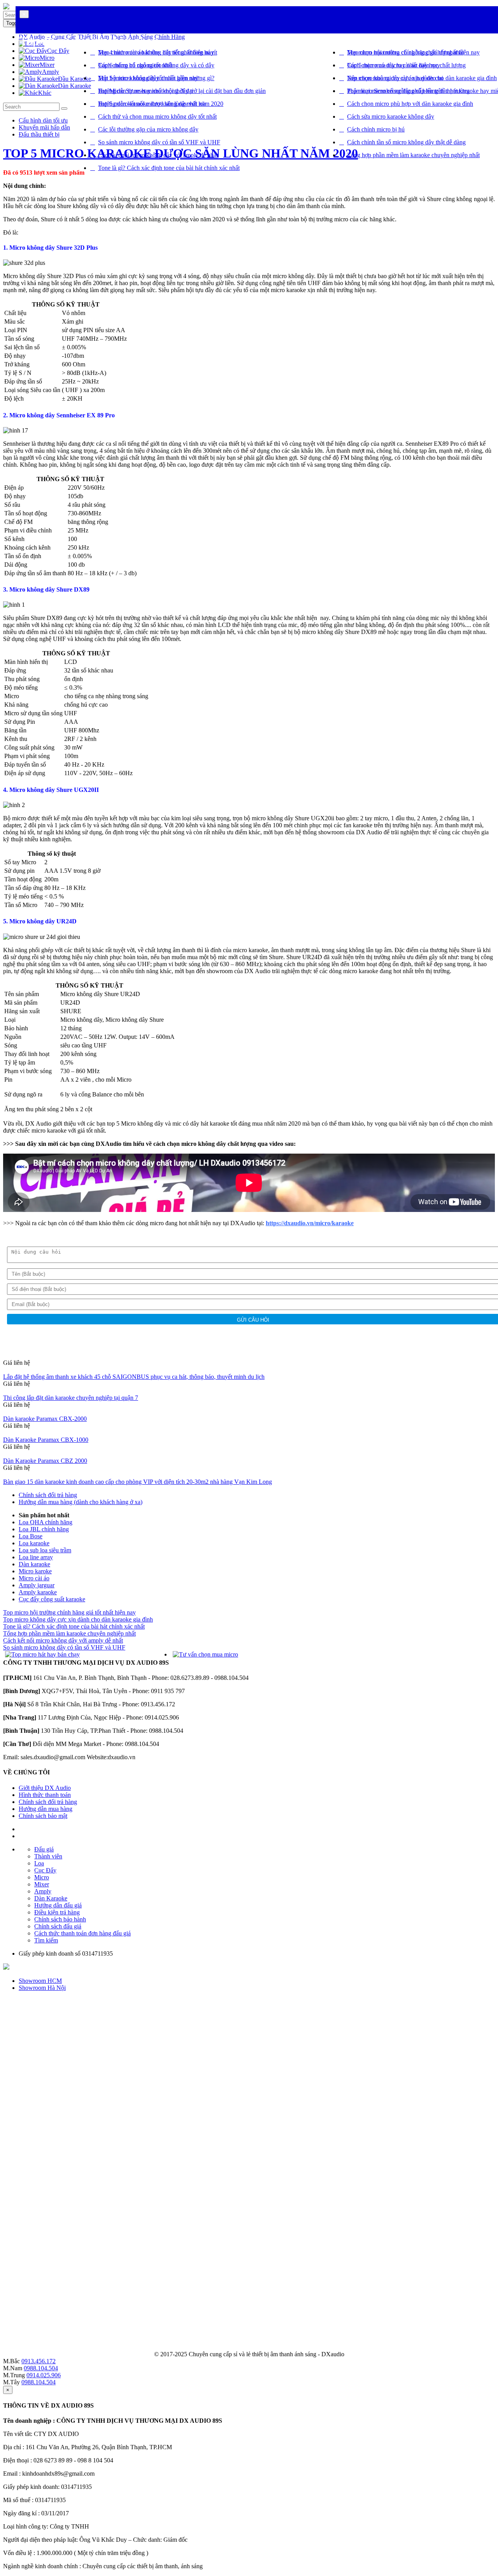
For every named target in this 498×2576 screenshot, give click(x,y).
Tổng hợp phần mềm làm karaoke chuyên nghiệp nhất (413, 155)
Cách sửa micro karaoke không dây (391, 116)
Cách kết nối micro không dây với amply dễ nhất (158, 155)
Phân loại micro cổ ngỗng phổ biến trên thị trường (408, 91)
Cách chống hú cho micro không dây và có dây (156, 65)
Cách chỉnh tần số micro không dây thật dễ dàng (406, 142)
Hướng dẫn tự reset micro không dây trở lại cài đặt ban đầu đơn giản (182, 91)
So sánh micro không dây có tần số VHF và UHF (159, 142)
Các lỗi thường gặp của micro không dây (148, 129)
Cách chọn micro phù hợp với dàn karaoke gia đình (410, 104)
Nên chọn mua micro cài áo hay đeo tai (395, 78)
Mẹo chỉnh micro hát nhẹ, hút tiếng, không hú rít (158, 52)
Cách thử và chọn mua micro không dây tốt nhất (157, 116)
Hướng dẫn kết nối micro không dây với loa (152, 104)
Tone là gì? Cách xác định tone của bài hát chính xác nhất (169, 168)
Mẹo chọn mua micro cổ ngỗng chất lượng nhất (405, 52)
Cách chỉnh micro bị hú (376, 129)
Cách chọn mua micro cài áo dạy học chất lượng (406, 65)
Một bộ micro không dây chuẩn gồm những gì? (156, 78)
